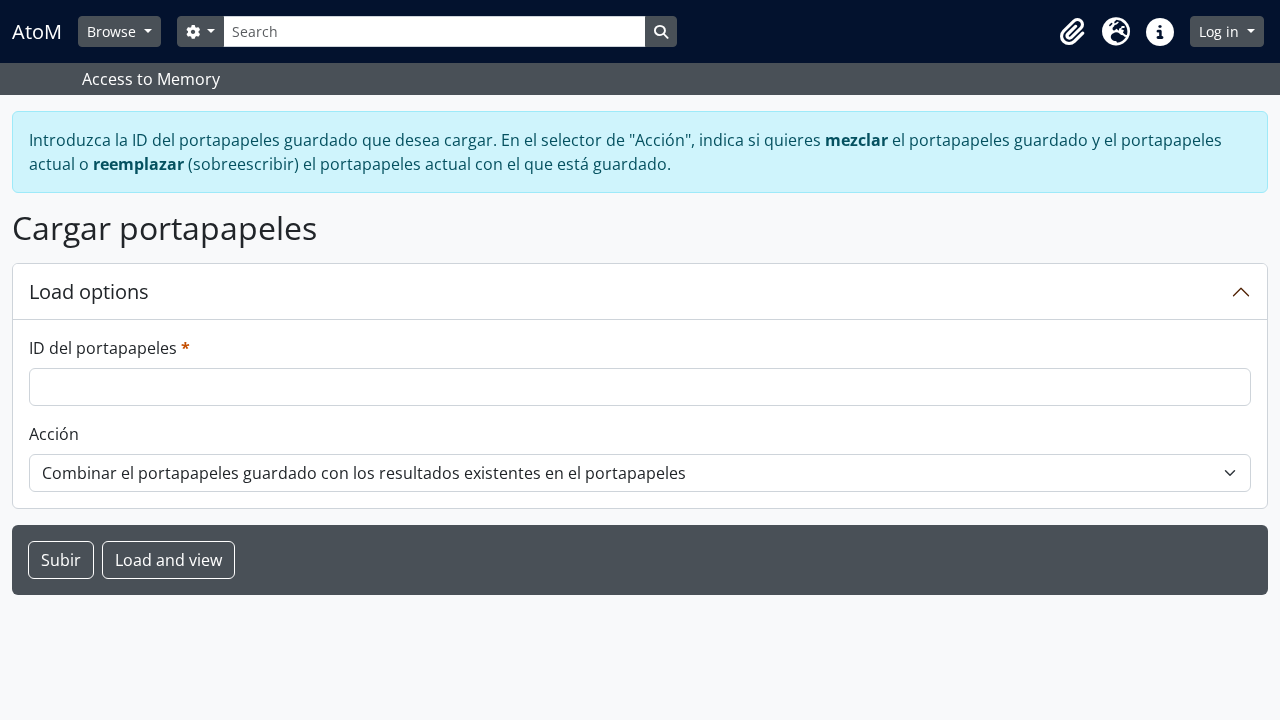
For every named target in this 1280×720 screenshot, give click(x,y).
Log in (1221, 31)
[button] (1072, 32)
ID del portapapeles (109, 347)
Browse (113, 31)
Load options (89, 291)
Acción (54, 434)
